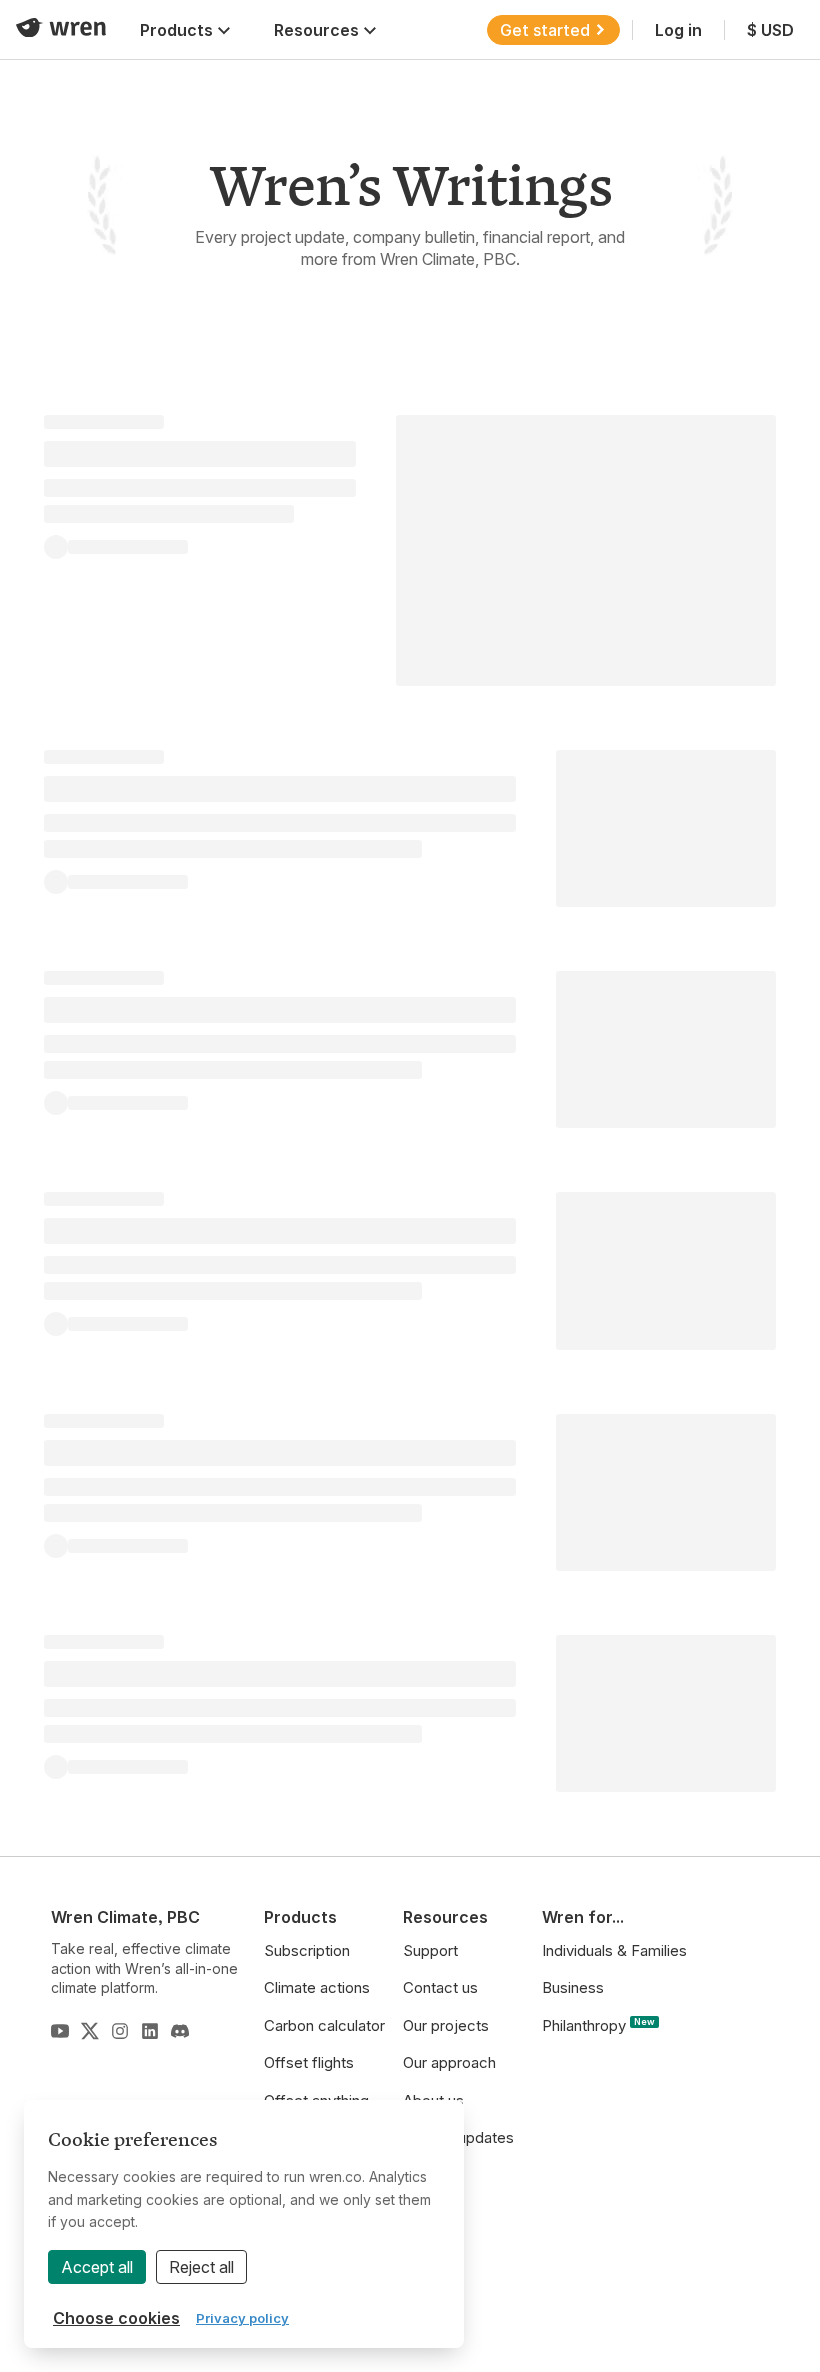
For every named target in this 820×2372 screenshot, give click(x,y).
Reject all (201, 2267)
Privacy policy (242, 2318)
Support (430, 1950)
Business (573, 1987)
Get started (545, 30)
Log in (678, 30)
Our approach (449, 2062)
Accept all (97, 2267)
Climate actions (317, 1987)
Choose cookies (116, 2318)
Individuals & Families (614, 1950)
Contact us (440, 1987)
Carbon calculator (324, 2025)
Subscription (307, 1950)
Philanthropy (598, 2025)
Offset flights (309, 2062)
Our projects (446, 2025)
